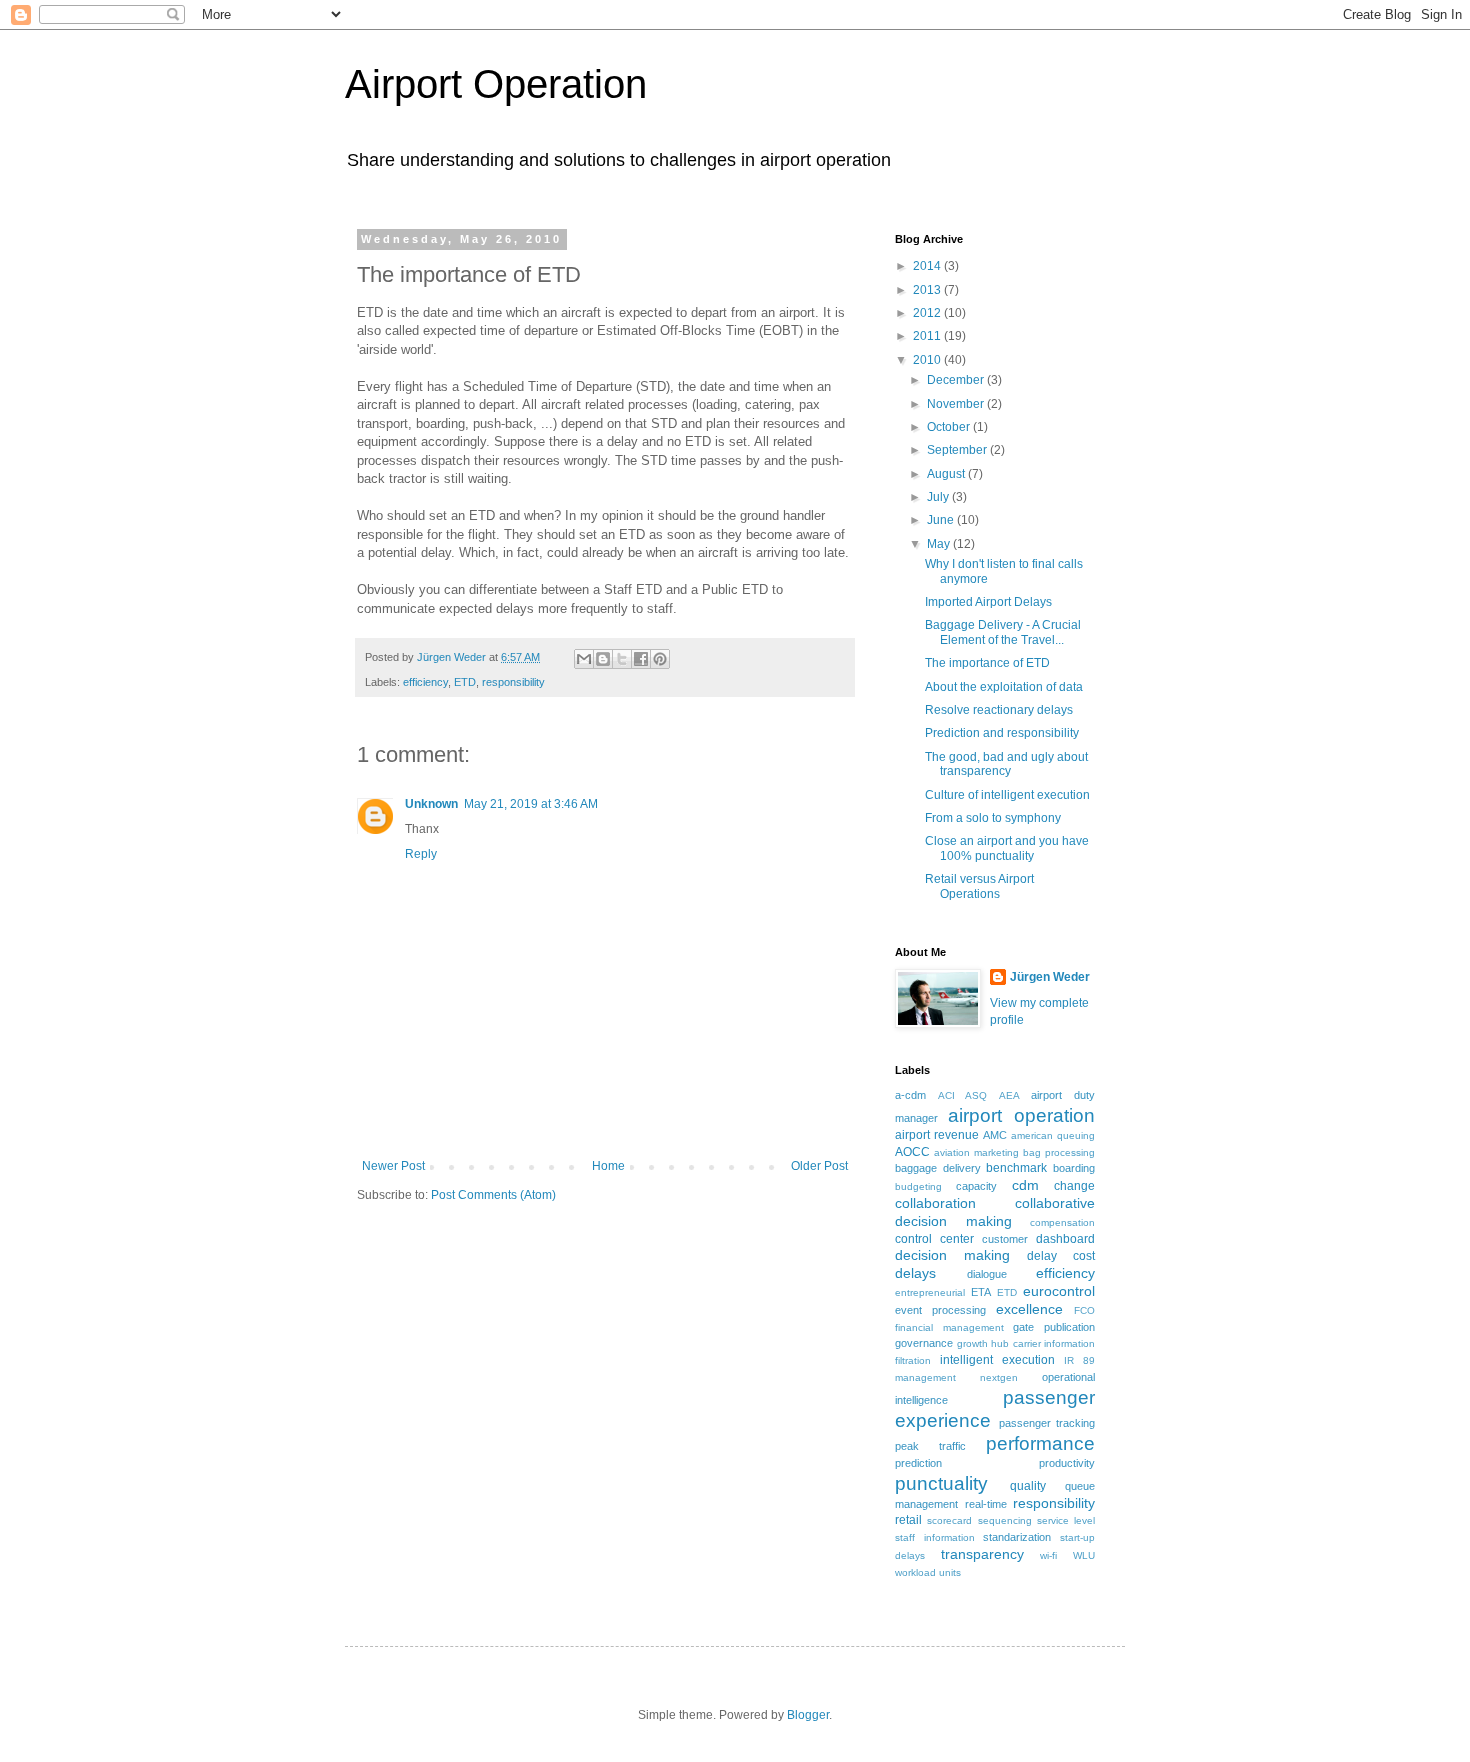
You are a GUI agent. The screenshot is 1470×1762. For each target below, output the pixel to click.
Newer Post (393, 1166)
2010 (928, 360)
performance (1040, 1443)
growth (972, 1343)
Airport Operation (496, 84)
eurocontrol (1059, 1291)
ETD (465, 682)
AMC (995, 1135)
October (950, 427)
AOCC (912, 1152)
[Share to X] (622, 659)
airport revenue (937, 1135)
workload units (928, 1572)
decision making (952, 1255)
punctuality (941, 1483)
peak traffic (930, 1446)
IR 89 (1079, 1360)
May (940, 544)
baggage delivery (938, 1168)
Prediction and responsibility (1002, 733)
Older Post (819, 1166)
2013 (928, 290)
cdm (1025, 1185)
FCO (1084, 1310)
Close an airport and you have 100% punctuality (1007, 848)
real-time (986, 1504)
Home (608, 1166)
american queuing (1053, 1135)
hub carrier (1016, 1343)
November (957, 404)
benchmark (1016, 1168)
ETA (981, 1292)
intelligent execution (997, 1360)
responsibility (513, 682)
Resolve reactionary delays (999, 710)
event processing (940, 1310)
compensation (1062, 1222)
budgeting (918, 1186)
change (1074, 1186)
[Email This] (584, 659)
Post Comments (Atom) (493, 1195)
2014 (928, 266)
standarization (1017, 1537)
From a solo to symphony (993, 818)
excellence (1029, 1309)
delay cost (1061, 1256)
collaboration (935, 1203)
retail (908, 1520)
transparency (982, 1554)
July (939, 497)
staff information (935, 1537)
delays (915, 1273)
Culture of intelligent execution (1007, 795)
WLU (1084, 1555)
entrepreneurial (930, 1292)
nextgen (999, 1377)
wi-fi (1048, 1555)
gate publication (1054, 1327)
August (947, 474)
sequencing (1005, 1520)
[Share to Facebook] (641, 659)
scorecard (949, 1520)
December (957, 380)
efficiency (425, 682)
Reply (421, 854)
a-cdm (910, 1095)
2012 (928, 313)
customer (1005, 1239)
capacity (976, 1186)
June (942, 520)
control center (934, 1239)
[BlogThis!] (603, 659)
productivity (1067, 1463)
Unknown (431, 804)
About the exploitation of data (1004, 687)
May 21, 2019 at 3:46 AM (531, 804)
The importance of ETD (987, 663)
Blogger (808, 1715)
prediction (918, 1463)
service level (1066, 1520)
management (925, 1377)
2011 (928, 336)
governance (924, 1343)
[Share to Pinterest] (660, 659)
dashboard (1065, 1239)
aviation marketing (976, 1152)
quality (1028, 1486)
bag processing (1059, 1152)
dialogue (987, 1274)
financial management (949, 1327)
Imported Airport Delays (988, 602)
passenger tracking (1047, 1423)
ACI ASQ (963, 1095)
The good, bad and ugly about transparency (1006, 764)
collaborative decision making (995, 1212)
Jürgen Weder (1050, 977)
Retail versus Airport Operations (979, 886)
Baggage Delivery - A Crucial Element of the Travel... (1003, 632)
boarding (1074, 1168)
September (958, 450)
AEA (1009, 1095)
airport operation (1021, 1115)
